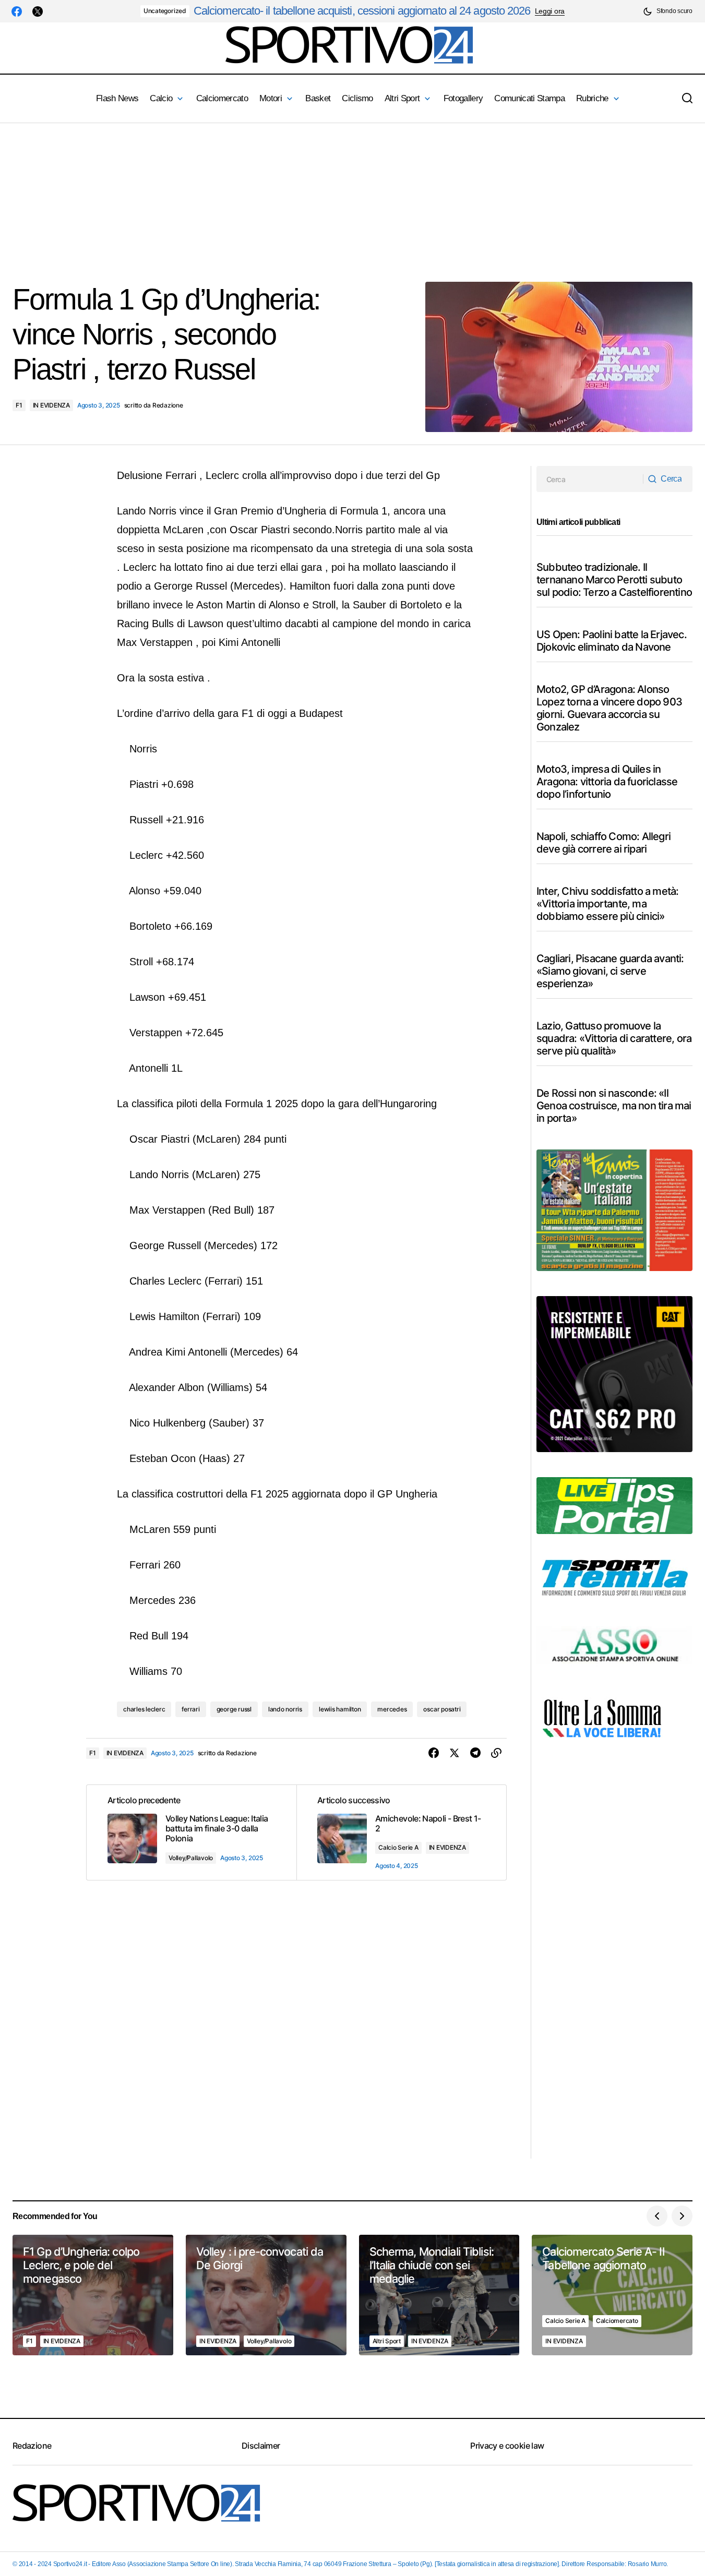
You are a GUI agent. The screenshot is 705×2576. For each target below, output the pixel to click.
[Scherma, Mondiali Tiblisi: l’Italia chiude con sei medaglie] (439, 2295)
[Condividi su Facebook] (434, 1753)
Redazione (32, 2446)
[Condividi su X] (455, 1753)
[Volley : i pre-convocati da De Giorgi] (266, 2295)
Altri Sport (387, 2341)
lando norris (285, 1709)
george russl (234, 1709)
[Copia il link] (496, 1753)
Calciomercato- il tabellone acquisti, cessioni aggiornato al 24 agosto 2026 (362, 11)
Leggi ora (550, 11)
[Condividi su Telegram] (475, 1753)
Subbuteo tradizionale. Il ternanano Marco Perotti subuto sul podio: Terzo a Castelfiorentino (614, 580)
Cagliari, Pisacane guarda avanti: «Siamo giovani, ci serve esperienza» (610, 971)
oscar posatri (442, 1709)
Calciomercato (617, 2321)
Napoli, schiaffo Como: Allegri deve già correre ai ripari (604, 843)
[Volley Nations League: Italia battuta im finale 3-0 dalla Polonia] (192, 1832)
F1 (19, 405)
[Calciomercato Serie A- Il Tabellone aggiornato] (612, 2295)
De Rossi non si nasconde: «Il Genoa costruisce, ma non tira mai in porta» (614, 1106)
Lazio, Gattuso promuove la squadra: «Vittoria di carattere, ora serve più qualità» (614, 1038)
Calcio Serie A (398, 1847)
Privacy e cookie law (507, 2446)
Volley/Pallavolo (191, 1858)
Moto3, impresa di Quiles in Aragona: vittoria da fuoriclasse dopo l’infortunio (607, 782)
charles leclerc (144, 1709)
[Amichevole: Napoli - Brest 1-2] (401, 1832)
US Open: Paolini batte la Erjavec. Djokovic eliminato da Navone (612, 641)
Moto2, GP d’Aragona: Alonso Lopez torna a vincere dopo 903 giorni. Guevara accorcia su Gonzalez (609, 708)
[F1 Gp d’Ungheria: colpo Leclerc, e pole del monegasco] (93, 2295)
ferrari (190, 1709)
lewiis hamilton (340, 1709)
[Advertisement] (313, 196)
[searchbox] (590, 479)
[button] (668, 11)
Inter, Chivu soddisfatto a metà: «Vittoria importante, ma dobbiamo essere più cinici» (607, 904)
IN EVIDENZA (51, 405)
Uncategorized (165, 11)
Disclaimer (261, 2446)
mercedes (392, 1709)
